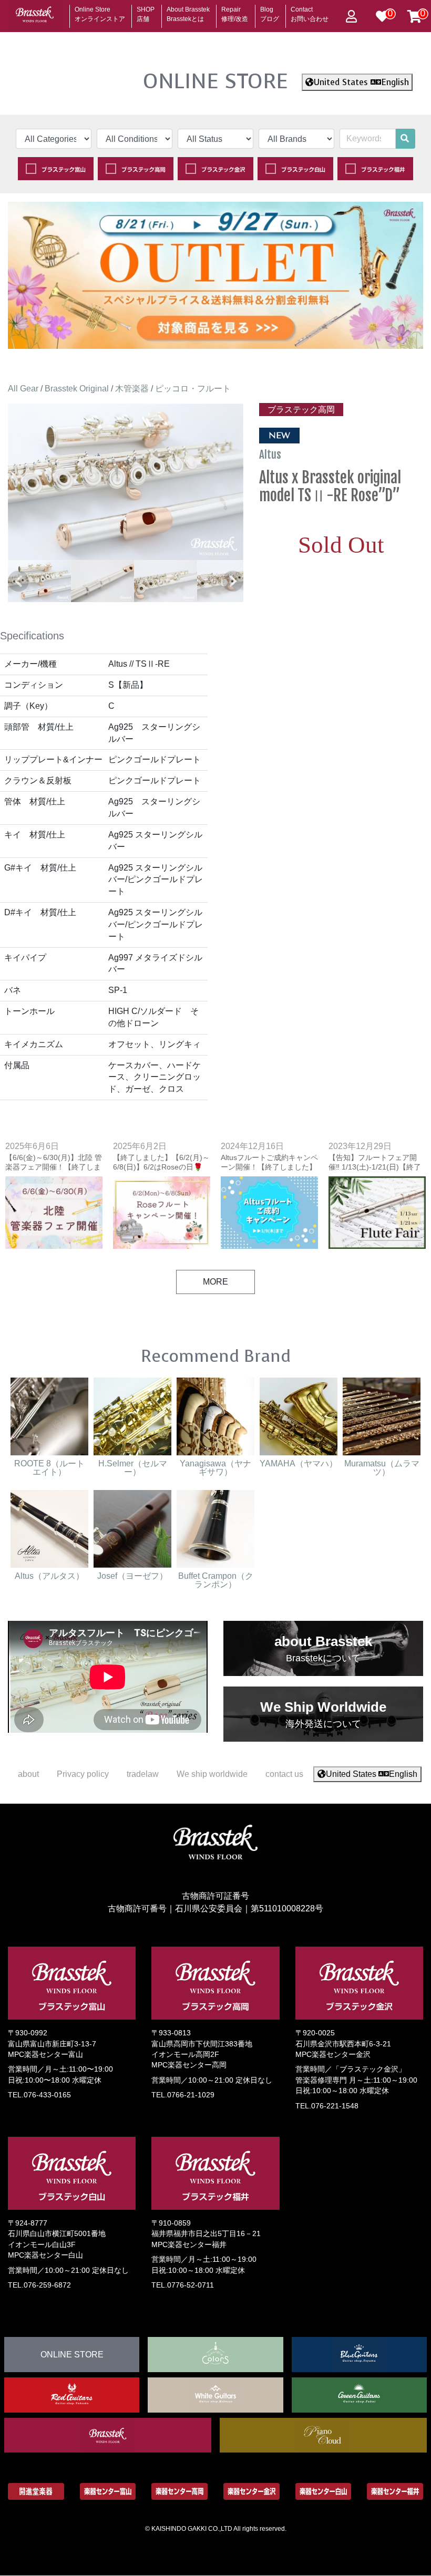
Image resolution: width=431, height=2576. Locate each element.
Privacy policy (83, 1774)
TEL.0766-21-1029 (183, 2095)
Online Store (100, 11)
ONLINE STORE (215, 81)
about (28, 1774)
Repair (235, 11)
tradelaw (143, 1774)
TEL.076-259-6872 (39, 2285)
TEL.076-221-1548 (327, 2106)
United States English (361, 82)
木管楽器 (132, 389)
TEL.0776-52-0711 (183, 2285)
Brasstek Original (77, 389)
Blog (270, 11)
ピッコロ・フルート (193, 389)
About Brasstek (188, 11)
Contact (310, 11)
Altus (271, 454)
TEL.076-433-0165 (39, 2095)
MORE (215, 1282)
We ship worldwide (212, 1774)
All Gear (23, 389)
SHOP (146, 11)
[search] (405, 139)
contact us (284, 1774)
